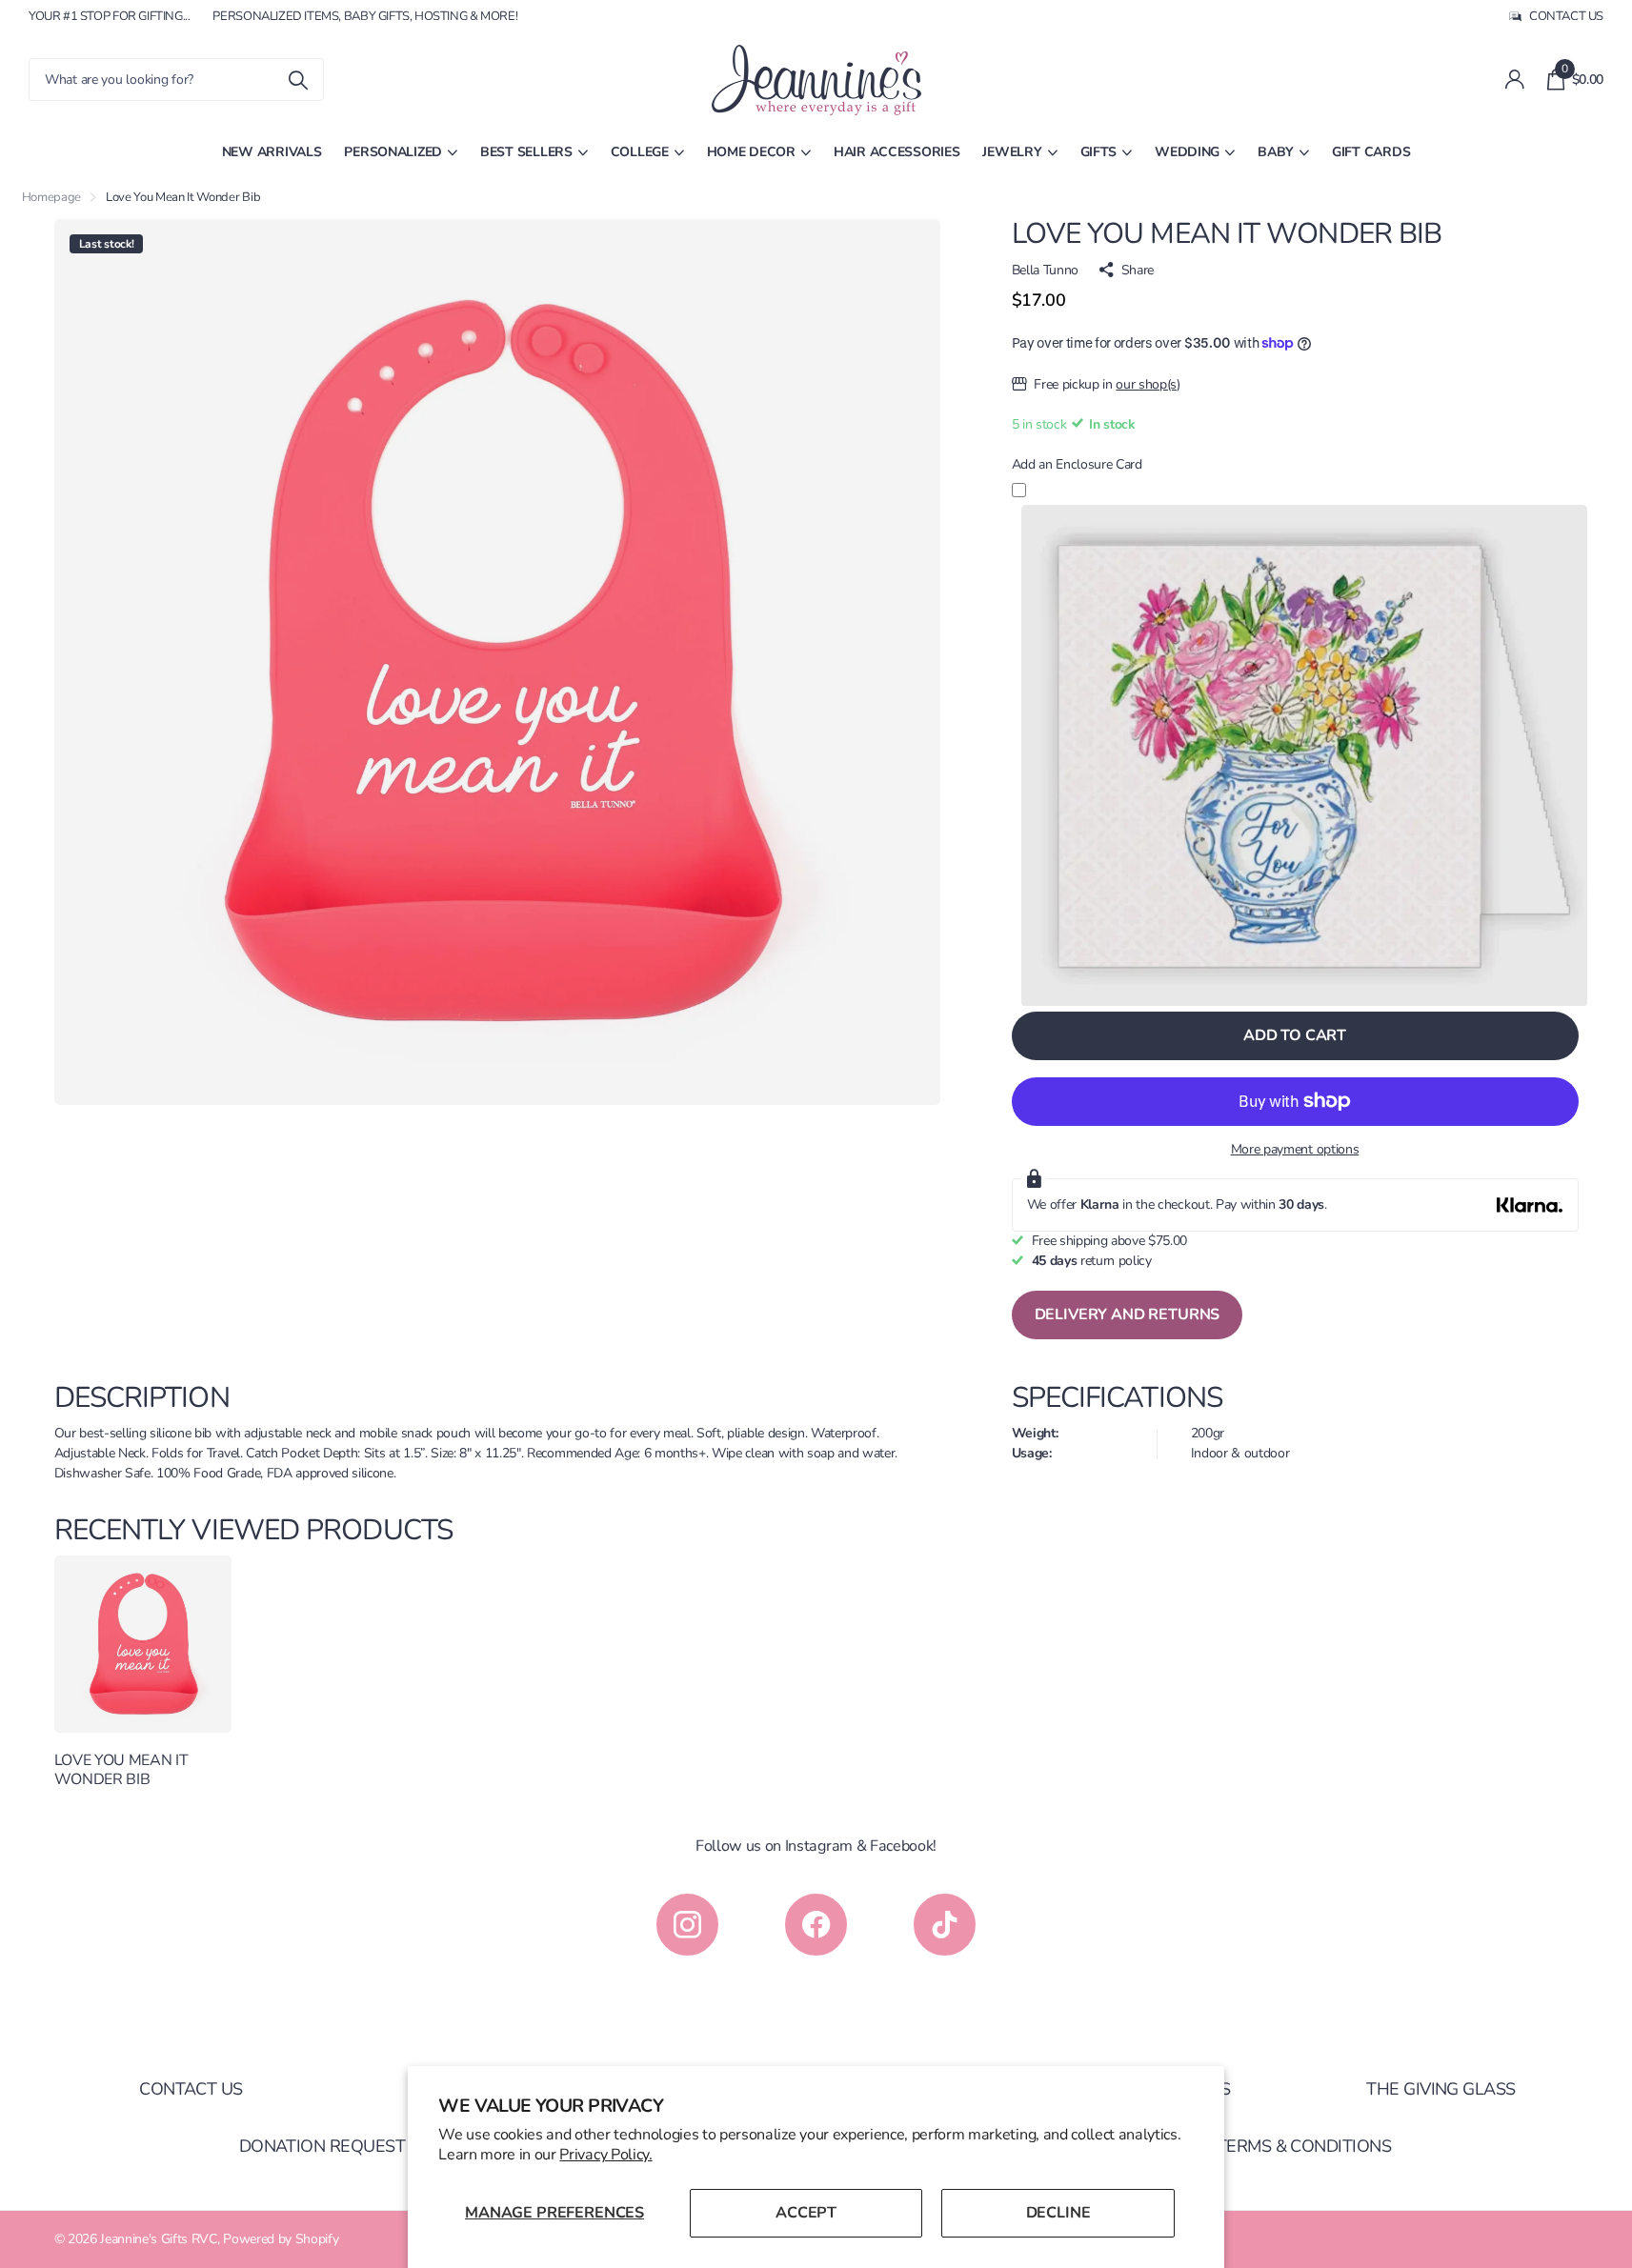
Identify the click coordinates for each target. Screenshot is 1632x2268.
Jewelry (1012, 152)
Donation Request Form (348, 2146)
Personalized (393, 152)
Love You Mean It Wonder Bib (121, 1770)
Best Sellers (526, 152)
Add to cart (1295, 1035)
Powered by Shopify (281, 2239)
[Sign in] (1514, 80)
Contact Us (191, 2089)
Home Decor (751, 152)
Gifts (1099, 152)
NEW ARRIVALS (272, 152)
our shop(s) (1148, 384)
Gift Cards (1371, 152)
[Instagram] (687, 1925)
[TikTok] (945, 1925)
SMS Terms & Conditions (1285, 2146)
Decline (1058, 2213)
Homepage (51, 197)
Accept (806, 2213)
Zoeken (298, 80)
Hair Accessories (897, 152)
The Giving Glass (1441, 2089)
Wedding (1187, 152)
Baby (1276, 152)
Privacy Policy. (605, 2155)
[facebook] (816, 1925)
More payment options (1295, 1149)
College (640, 152)
